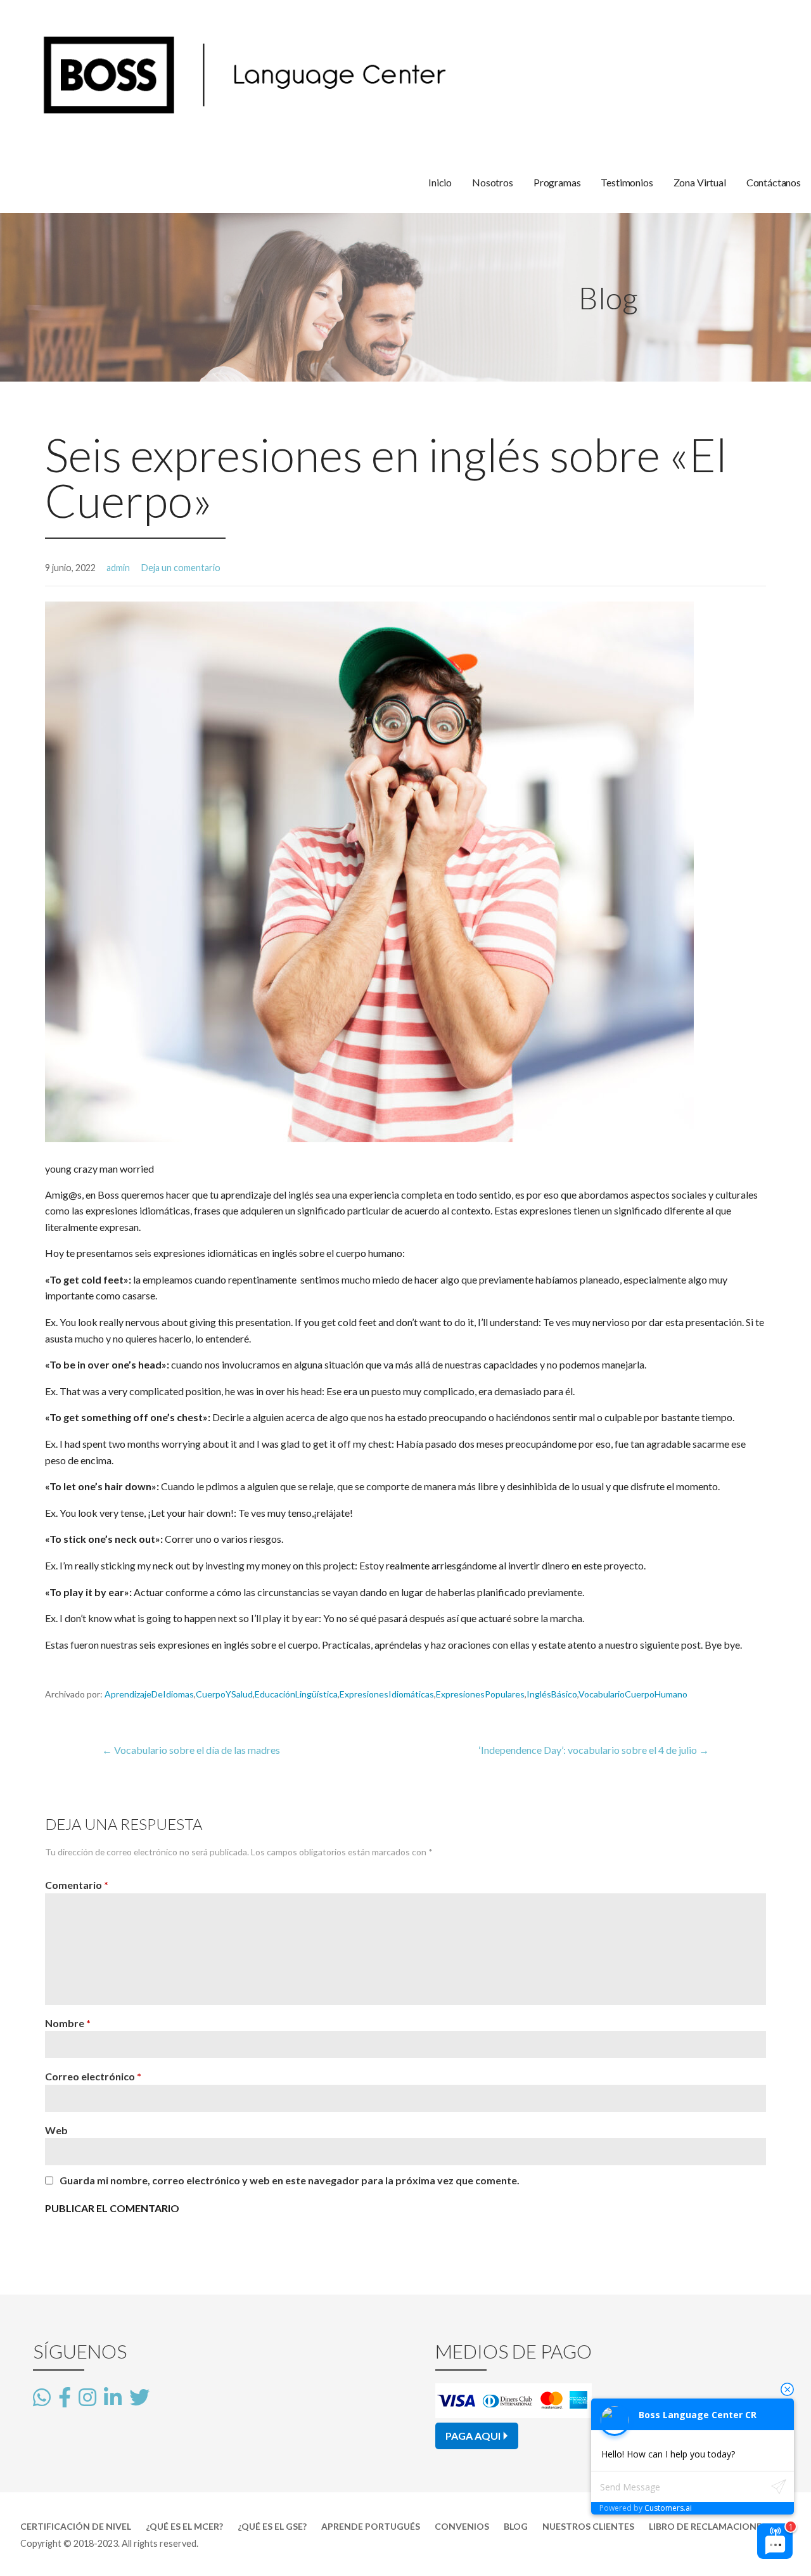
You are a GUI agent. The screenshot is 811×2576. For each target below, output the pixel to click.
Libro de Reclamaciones (708, 2526)
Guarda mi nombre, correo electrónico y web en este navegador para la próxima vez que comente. (290, 2180)
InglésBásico (552, 1694)
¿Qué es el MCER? (184, 2526)
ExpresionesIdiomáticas (387, 1694)
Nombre (68, 2023)
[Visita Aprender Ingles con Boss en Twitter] (139, 2396)
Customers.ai (668, 2508)
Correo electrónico (93, 2076)
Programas (557, 182)
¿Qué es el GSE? (272, 2526)
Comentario (77, 1885)
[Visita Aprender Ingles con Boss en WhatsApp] (42, 2398)
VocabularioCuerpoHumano (633, 1694)
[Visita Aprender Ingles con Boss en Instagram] (87, 2398)
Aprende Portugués (371, 2526)
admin (118, 568)
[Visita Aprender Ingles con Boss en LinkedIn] (113, 2398)
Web (56, 2130)
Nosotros (493, 182)
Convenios (462, 2526)
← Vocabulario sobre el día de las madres (191, 1750)
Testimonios (627, 182)
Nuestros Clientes (588, 2526)
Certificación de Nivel (76, 2526)
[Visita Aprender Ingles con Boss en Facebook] (65, 2398)
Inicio (440, 182)
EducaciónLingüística (296, 1694)
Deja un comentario (181, 568)
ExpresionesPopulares (480, 1694)
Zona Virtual (700, 182)
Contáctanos (774, 182)
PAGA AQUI (473, 2436)
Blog (516, 2526)
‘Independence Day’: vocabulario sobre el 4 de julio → (594, 1750)
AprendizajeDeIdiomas (149, 1694)
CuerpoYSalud (224, 1694)
